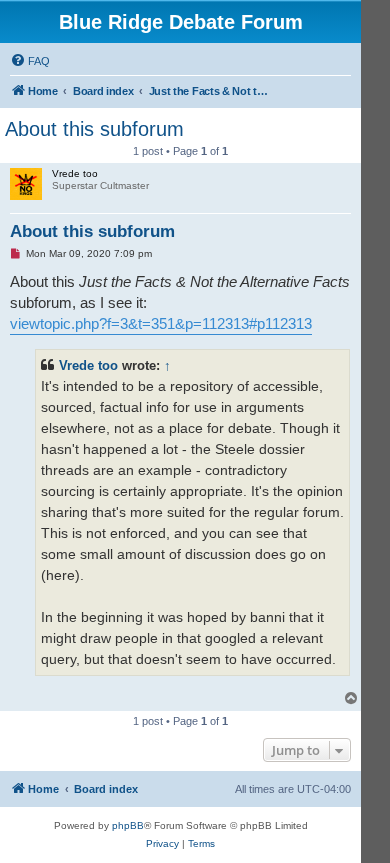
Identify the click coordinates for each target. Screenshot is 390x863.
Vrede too (88, 365)
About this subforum (94, 129)
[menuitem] (30, 61)
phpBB (128, 825)
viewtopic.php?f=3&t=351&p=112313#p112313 (161, 323)
